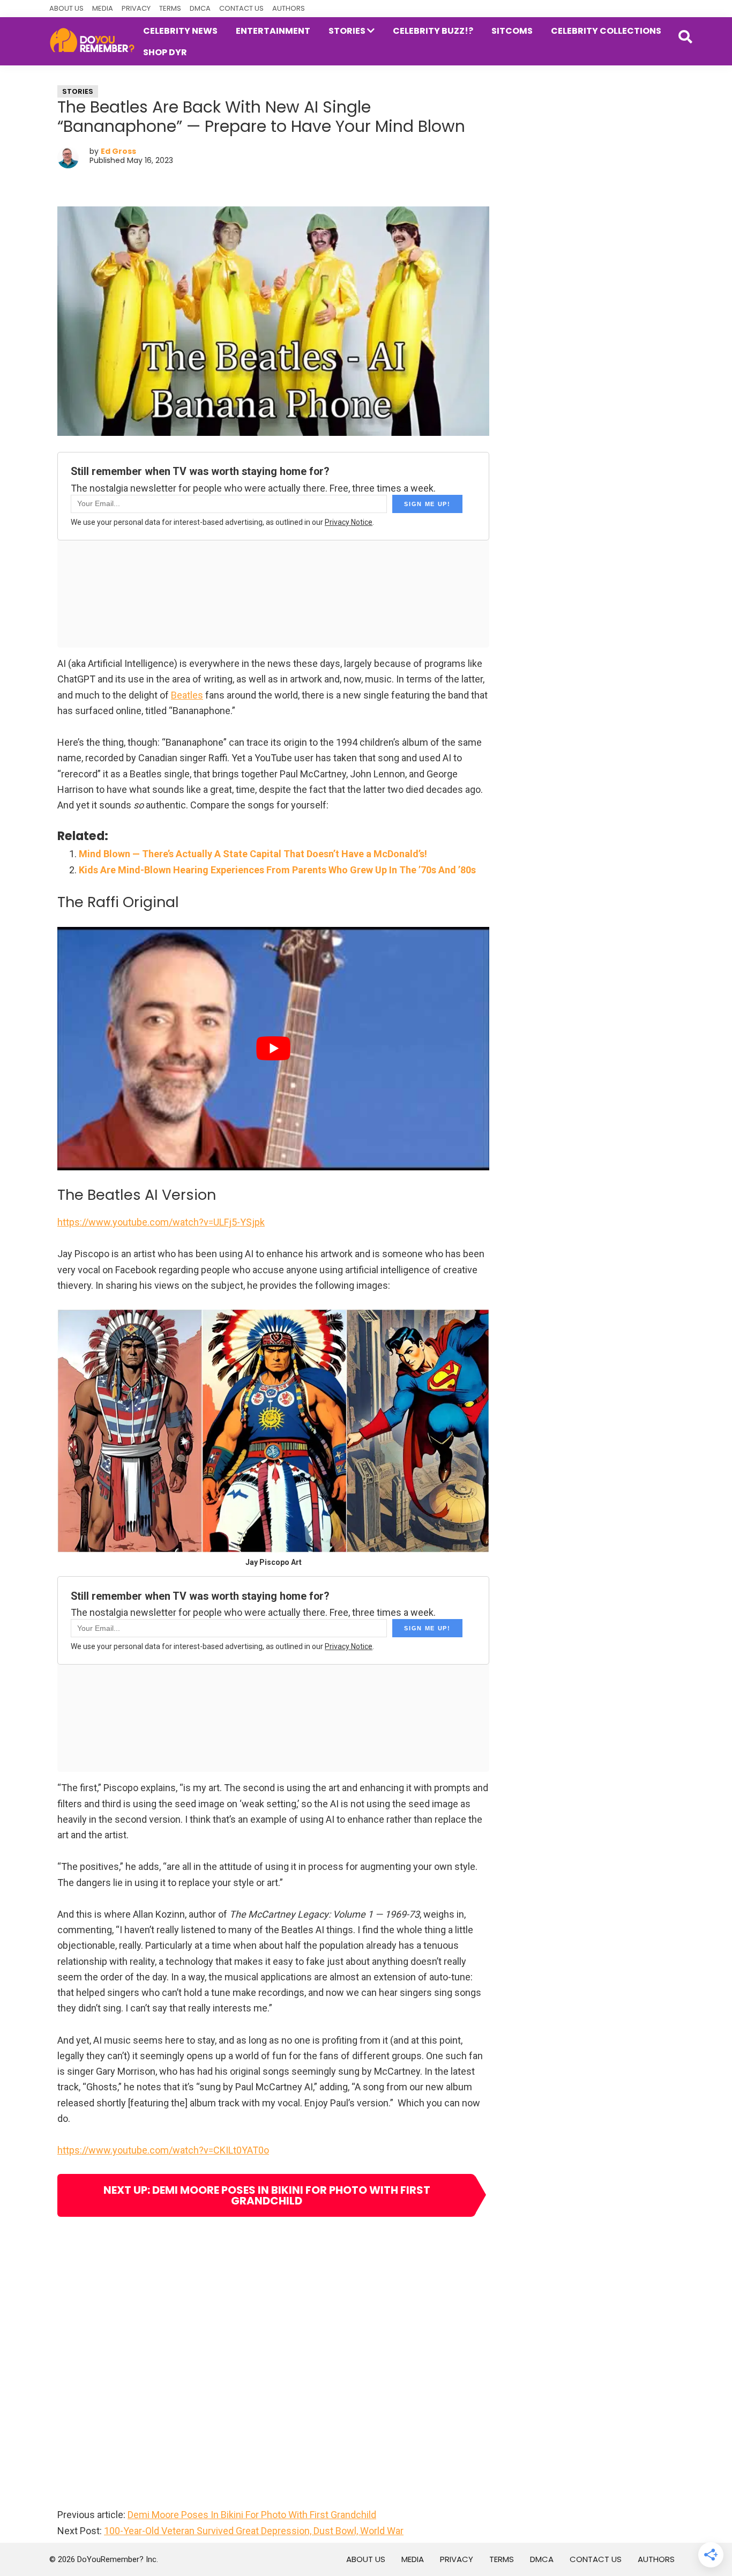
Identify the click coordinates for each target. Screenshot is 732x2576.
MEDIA (103, 8)
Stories (78, 91)
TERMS (170, 8)
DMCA (200, 8)
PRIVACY (136, 8)
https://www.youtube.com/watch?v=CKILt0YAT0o (163, 2150)
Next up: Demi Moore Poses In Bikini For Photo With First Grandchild (267, 2195)
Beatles (187, 695)
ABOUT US (66, 8)
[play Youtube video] (273, 1048)
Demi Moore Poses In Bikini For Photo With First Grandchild (252, 2515)
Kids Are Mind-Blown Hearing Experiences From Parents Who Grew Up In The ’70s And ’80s (277, 870)
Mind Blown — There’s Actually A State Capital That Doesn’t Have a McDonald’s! (253, 854)
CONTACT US (241, 8)
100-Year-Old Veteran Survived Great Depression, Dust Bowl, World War (254, 2531)
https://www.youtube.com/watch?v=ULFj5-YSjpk (161, 1222)
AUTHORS (289, 8)
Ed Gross (118, 151)
